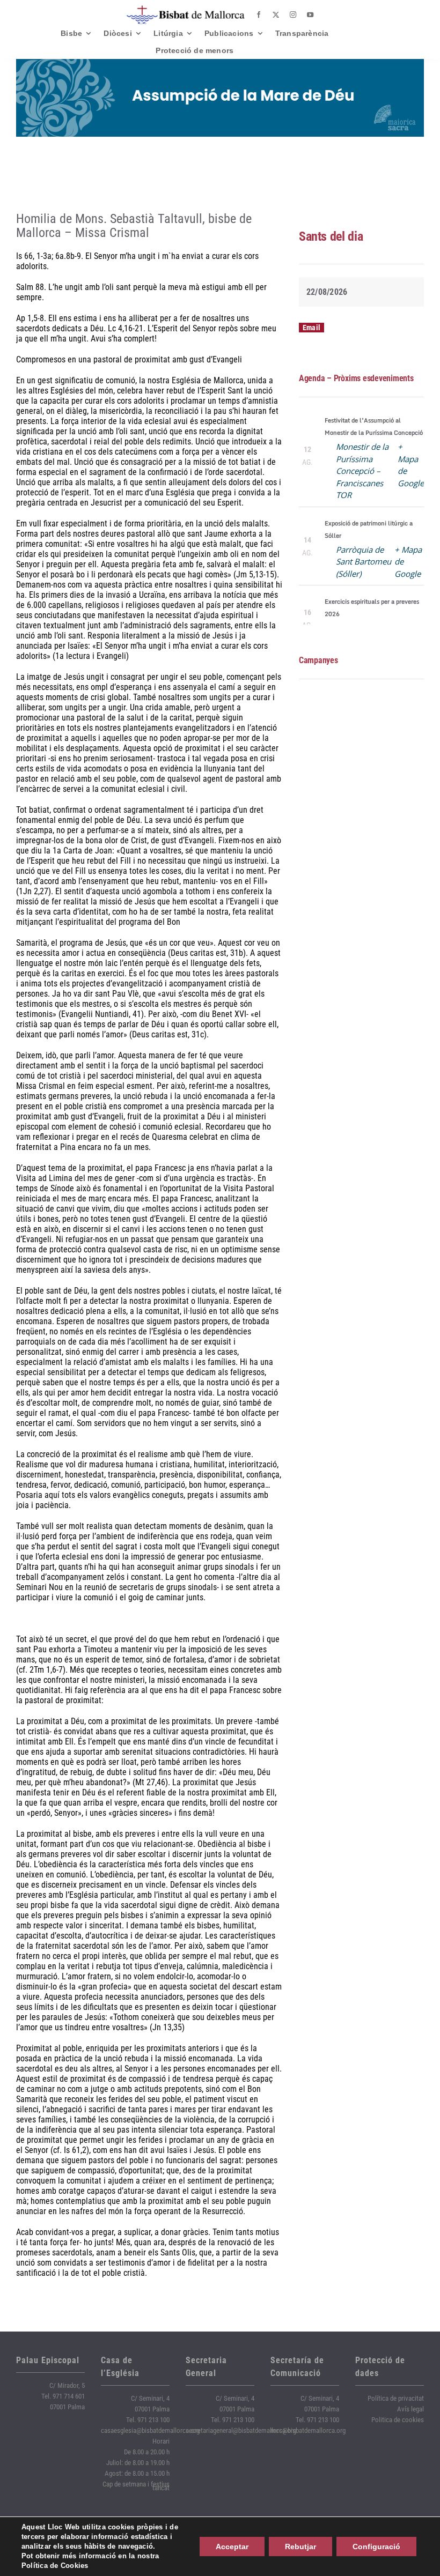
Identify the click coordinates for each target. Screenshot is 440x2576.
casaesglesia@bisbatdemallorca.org (150, 2430)
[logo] (186, 9)
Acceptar (232, 2547)
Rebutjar (300, 2547)
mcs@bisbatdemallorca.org (308, 2430)
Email (311, 328)
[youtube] (310, 15)
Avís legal (410, 2409)
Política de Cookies (55, 2566)
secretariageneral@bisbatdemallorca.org (241, 2430)
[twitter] (276, 15)
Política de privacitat (396, 2398)
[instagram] (293, 15)
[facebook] (259, 15)
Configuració (376, 2547)
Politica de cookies (398, 2420)
